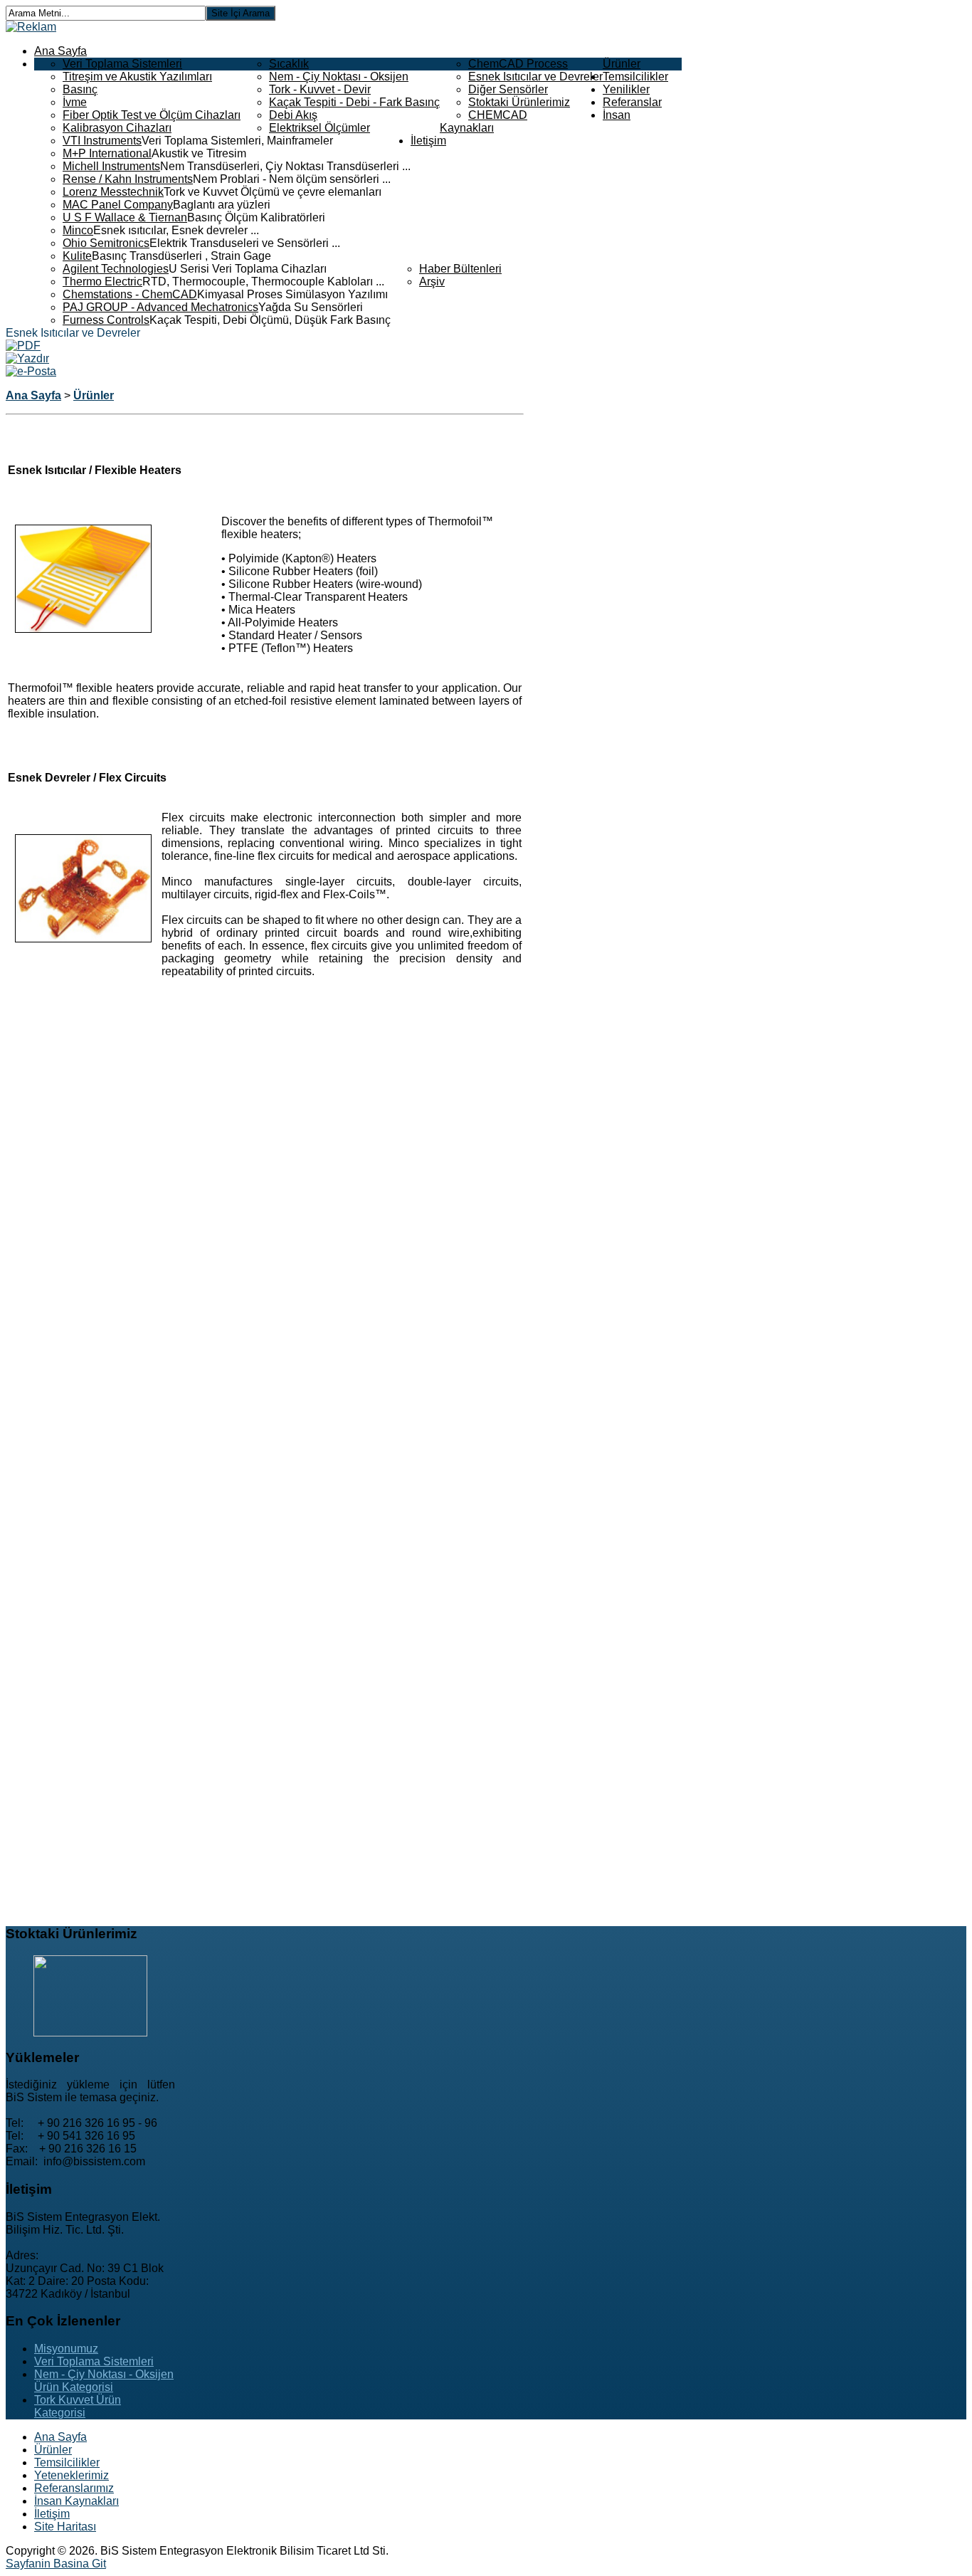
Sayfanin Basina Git (56, 2564)
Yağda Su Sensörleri (311, 307)
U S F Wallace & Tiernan (125, 217)
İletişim (428, 141)
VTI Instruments (102, 141)
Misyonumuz (66, 2349)
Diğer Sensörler (508, 89)
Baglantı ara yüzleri (222, 205)
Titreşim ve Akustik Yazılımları (137, 77)
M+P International (107, 153)
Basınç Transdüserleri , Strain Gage (181, 256)
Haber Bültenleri (460, 269)
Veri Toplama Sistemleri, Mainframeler (237, 141)
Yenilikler (626, 89)
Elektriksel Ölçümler (319, 128)
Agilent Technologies (116, 269)
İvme (75, 102)
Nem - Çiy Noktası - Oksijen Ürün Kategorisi (104, 2381)
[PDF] (23, 346)
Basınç (80, 89)
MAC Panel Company (118, 205)
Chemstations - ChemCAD (130, 294)
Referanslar (632, 102)
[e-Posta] (31, 371)
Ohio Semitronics (106, 243)
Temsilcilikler (635, 77)
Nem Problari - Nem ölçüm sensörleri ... (292, 179)
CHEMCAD (498, 115)
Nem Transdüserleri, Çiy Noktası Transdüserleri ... (285, 166)
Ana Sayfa (60, 51)
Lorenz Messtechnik (113, 192)
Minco (78, 230)
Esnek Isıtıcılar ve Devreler (535, 77)
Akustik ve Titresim (199, 153)
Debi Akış (293, 115)
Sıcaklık (289, 64)
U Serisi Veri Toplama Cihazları (248, 269)
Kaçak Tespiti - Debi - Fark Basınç (354, 102)
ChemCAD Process (518, 64)
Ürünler (622, 64)
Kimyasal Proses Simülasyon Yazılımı (292, 294)
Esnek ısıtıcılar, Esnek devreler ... (176, 230)
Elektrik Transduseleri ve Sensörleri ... (245, 243)
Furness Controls (106, 320)
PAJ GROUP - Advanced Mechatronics (160, 307)
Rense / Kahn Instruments (128, 179)
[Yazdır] (27, 358)
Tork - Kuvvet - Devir (320, 89)
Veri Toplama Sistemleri (122, 64)
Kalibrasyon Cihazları (117, 128)
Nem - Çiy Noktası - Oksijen (339, 77)
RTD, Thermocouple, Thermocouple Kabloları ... (263, 282)
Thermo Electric (102, 282)
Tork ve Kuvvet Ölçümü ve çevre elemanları (273, 192)
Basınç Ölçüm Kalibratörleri (256, 217)
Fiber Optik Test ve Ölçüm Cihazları (152, 115)
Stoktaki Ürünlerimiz (519, 102)
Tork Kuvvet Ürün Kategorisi (78, 2406)
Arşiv (432, 282)
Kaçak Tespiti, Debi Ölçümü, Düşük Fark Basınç (270, 320)
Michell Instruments (111, 166)
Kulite (77, 256)
